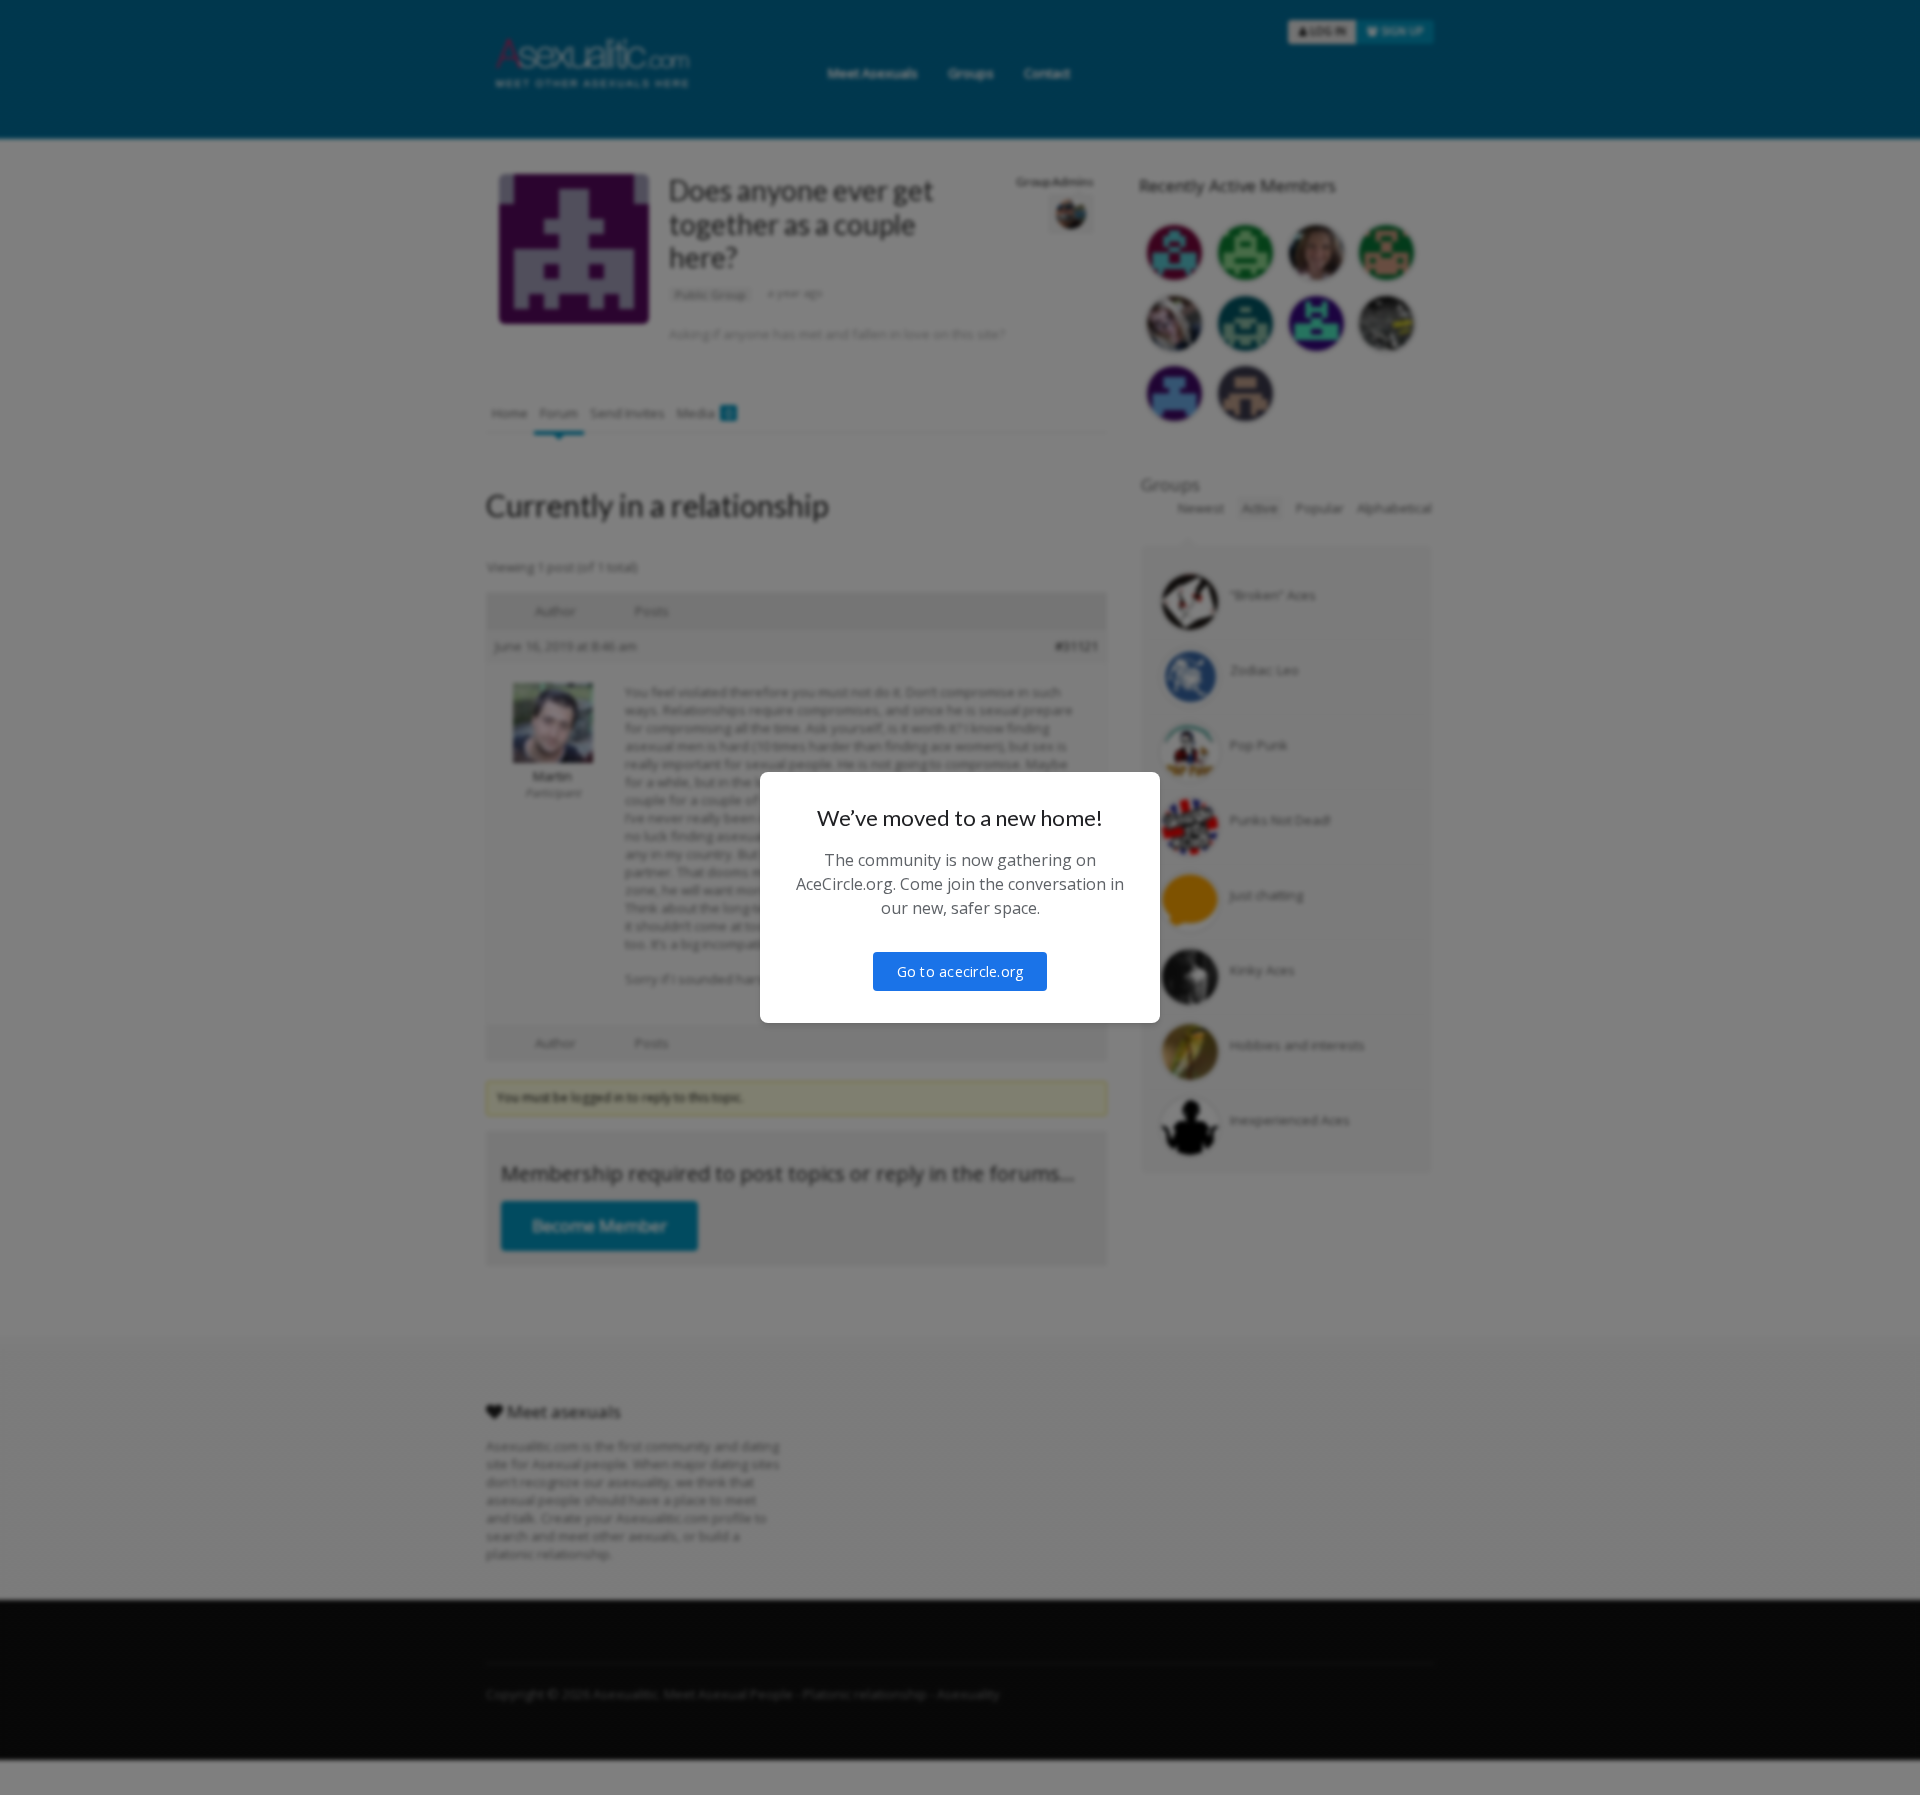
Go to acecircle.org (960, 971)
